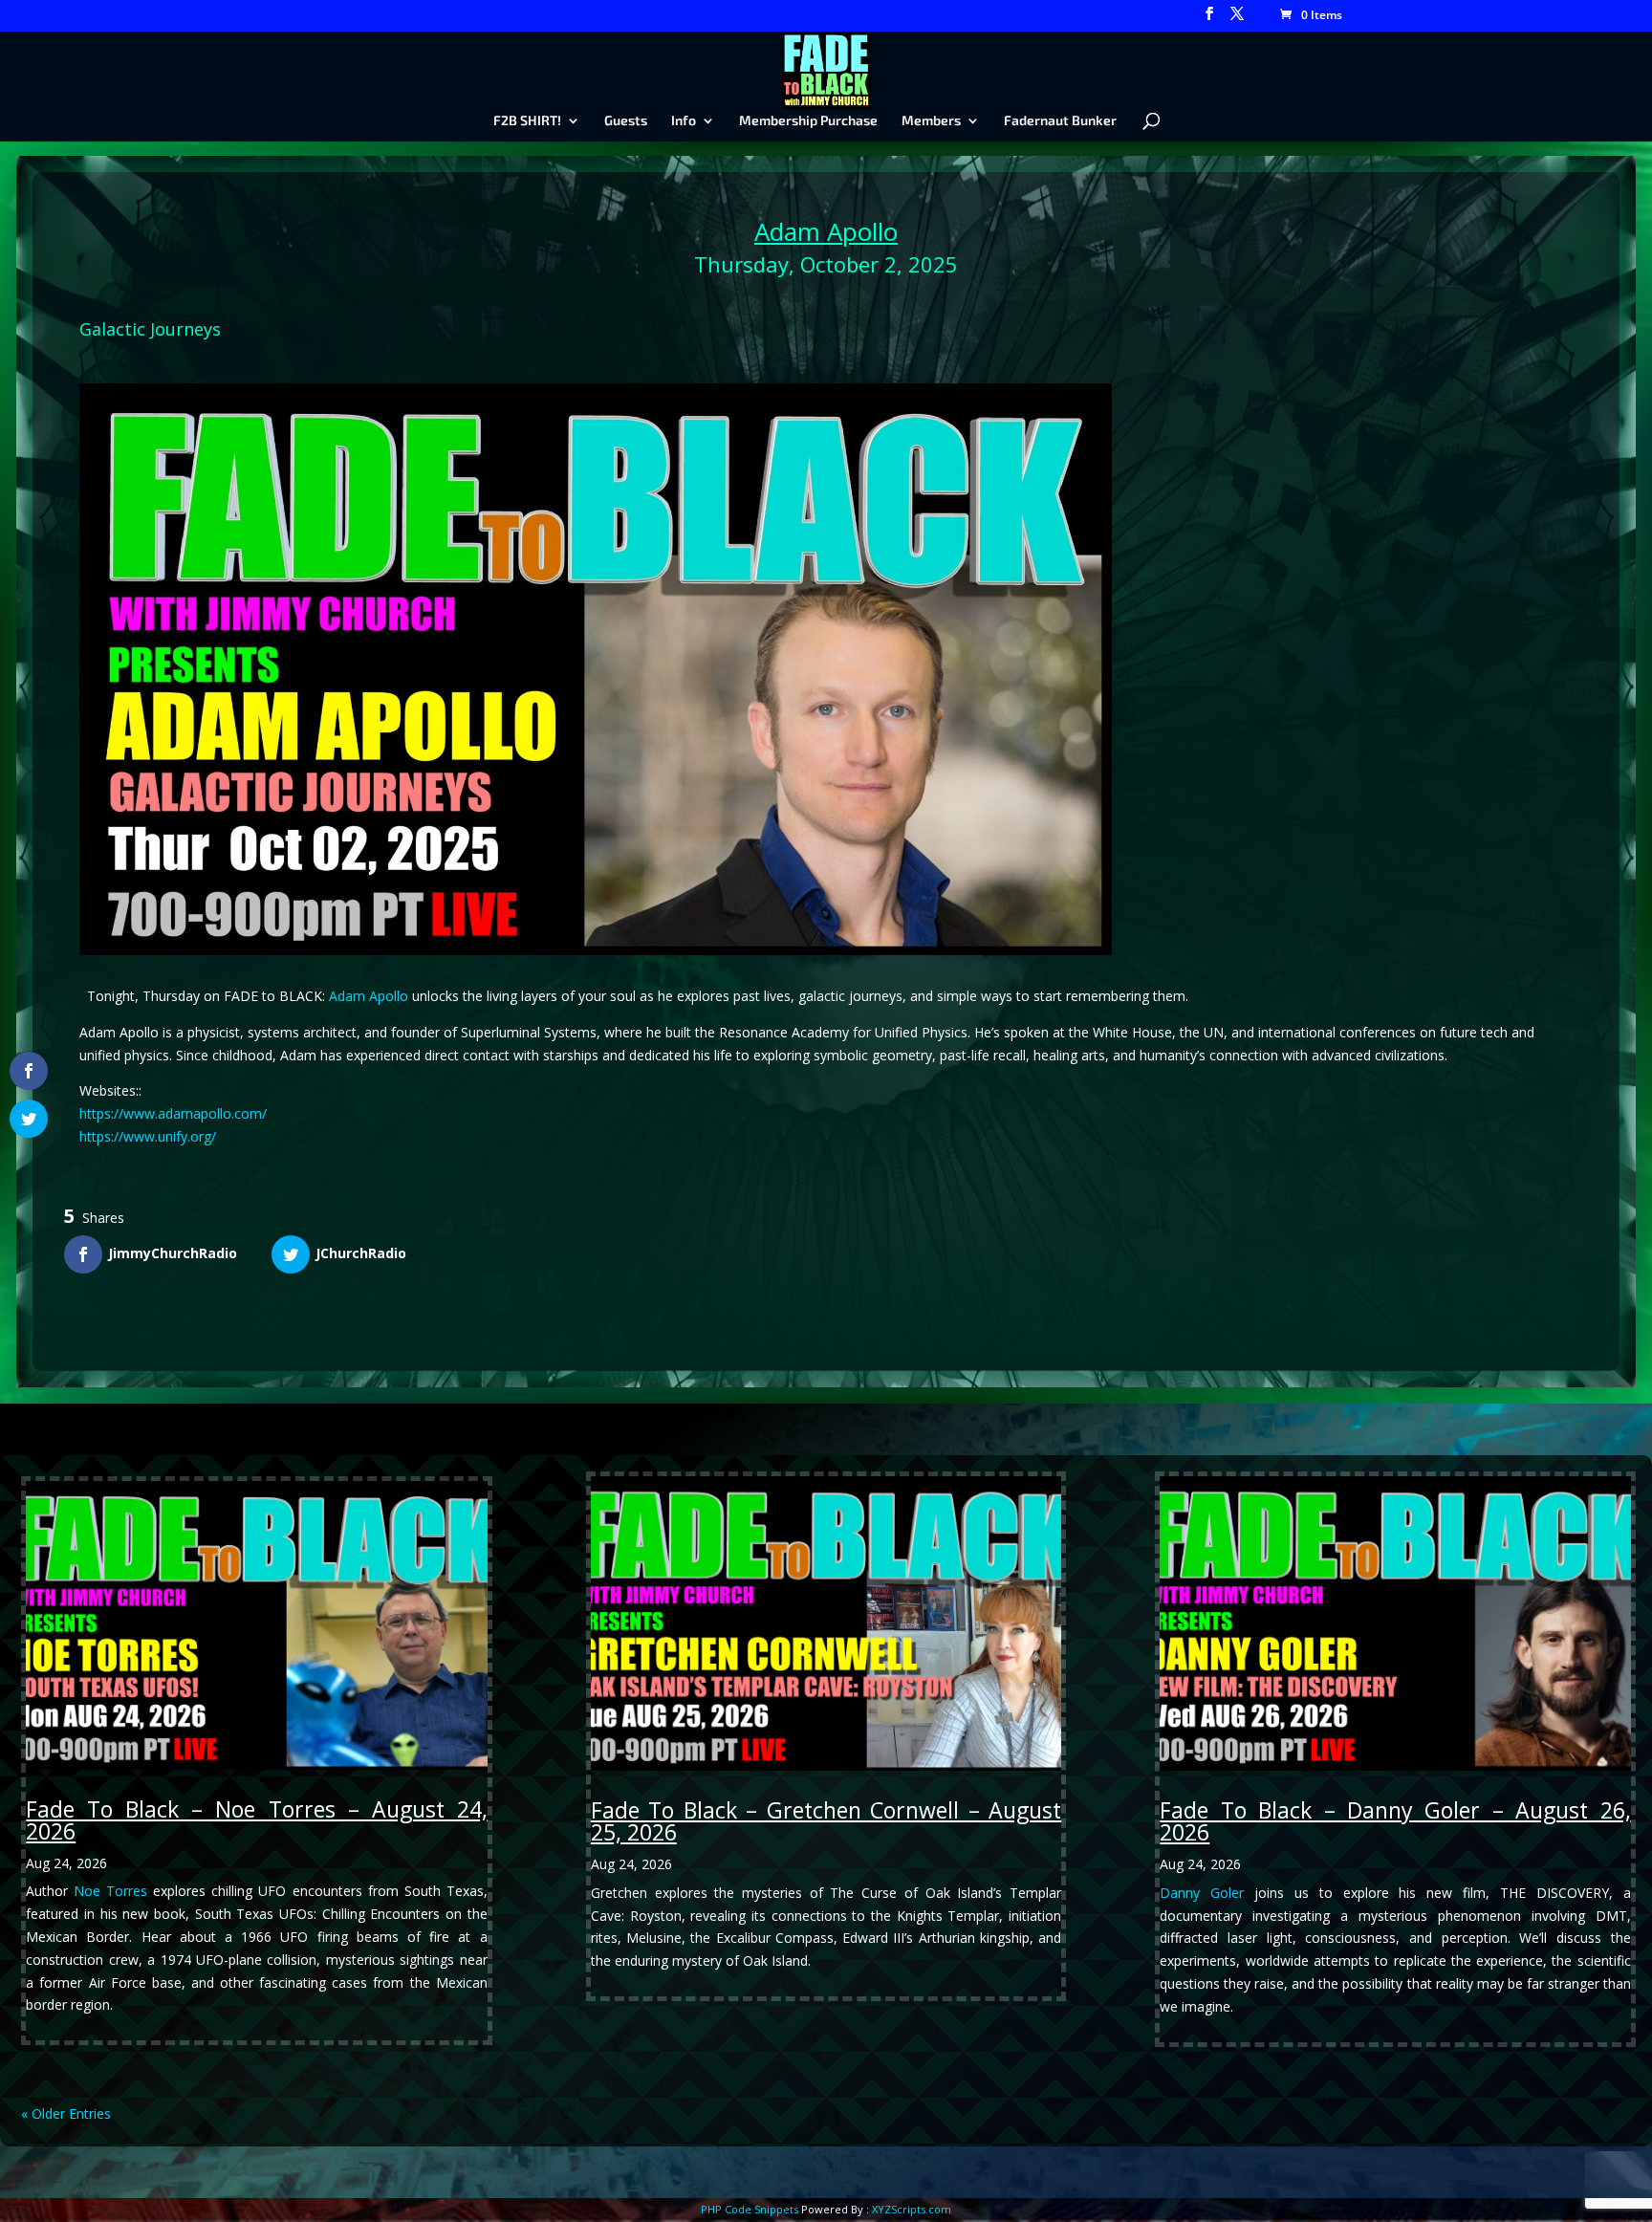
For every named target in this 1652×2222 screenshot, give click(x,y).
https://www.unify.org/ (148, 1136)
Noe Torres (110, 1891)
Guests (626, 121)
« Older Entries (66, 2113)
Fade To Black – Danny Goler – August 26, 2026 (1395, 1821)
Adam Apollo (826, 231)
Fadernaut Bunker (1060, 121)
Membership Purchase (808, 121)
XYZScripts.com (912, 2209)
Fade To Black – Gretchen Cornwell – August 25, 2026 (826, 1821)
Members (931, 121)
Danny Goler (1202, 1893)
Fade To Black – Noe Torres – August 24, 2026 (256, 1820)
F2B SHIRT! (527, 121)
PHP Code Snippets (750, 2209)
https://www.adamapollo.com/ (173, 1113)
